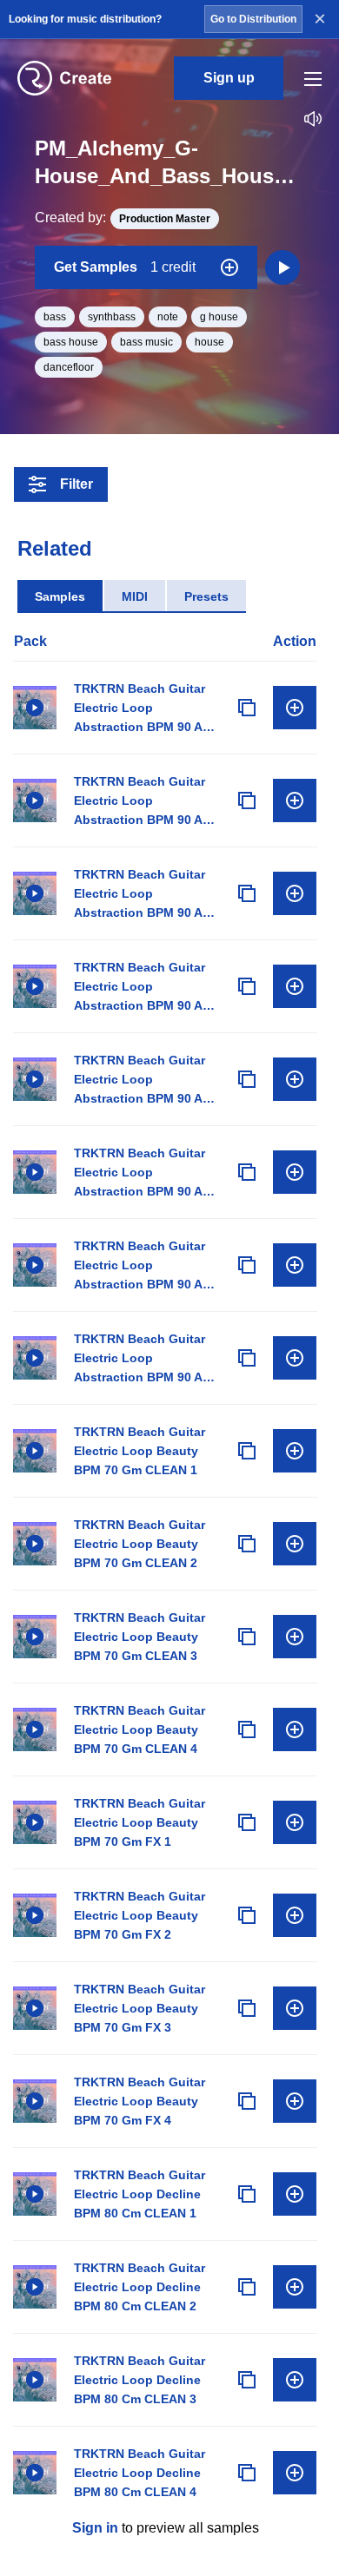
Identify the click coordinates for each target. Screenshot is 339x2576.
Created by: (123, 217)
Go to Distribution (253, 19)
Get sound (295, 708)
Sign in (95, 2528)
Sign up (229, 78)
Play (35, 708)
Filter (76, 484)
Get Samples (125, 267)
